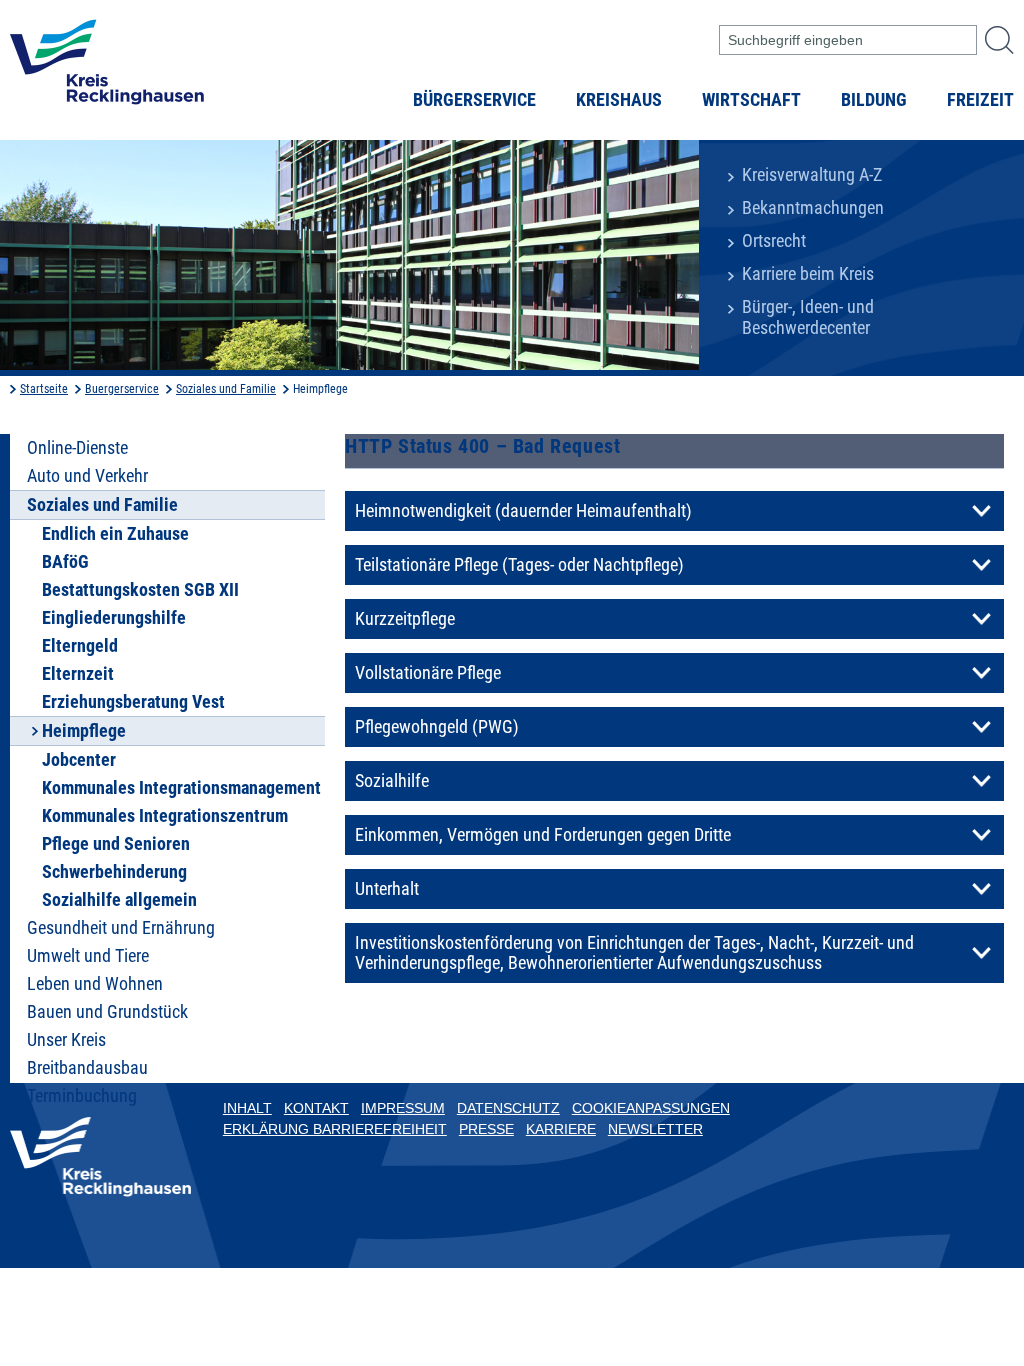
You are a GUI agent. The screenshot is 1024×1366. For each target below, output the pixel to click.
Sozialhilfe (392, 781)
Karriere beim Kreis (808, 274)
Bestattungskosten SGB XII (140, 590)
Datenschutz (508, 1108)
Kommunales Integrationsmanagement (181, 788)
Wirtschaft (751, 100)
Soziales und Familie (226, 389)
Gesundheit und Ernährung (121, 928)
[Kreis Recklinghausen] (107, 68)
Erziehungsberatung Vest (133, 702)
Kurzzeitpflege (405, 619)
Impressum (403, 1108)
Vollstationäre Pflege (428, 673)
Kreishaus (619, 100)
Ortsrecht (774, 241)
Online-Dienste (77, 448)
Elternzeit (78, 674)
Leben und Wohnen (95, 984)
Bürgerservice (474, 100)
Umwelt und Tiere (88, 956)
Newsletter (655, 1129)
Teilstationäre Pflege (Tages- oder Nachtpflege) (519, 565)
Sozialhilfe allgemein (119, 900)
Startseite (44, 389)
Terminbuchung (82, 1096)
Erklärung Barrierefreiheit (335, 1129)
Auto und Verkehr (87, 476)
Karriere (561, 1129)
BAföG (65, 562)
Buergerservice (122, 389)
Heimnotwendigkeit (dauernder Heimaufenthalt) (523, 511)
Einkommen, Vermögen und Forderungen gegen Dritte (543, 835)
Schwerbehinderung (114, 872)
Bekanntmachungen (813, 208)
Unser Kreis (66, 1040)
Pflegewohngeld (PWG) (437, 727)
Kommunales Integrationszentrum (165, 816)
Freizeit (980, 100)
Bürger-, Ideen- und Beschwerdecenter (808, 317)
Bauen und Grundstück (107, 1012)
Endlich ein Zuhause (115, 534)
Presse (486, 1129)
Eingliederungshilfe (114, 618)
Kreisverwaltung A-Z (812, 175)
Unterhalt (387, 889)
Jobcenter (79, 760)
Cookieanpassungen (651, 1108)
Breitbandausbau (87, 1068)
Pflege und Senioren (116, 844)
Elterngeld (80, 646)
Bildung (874, 100)
